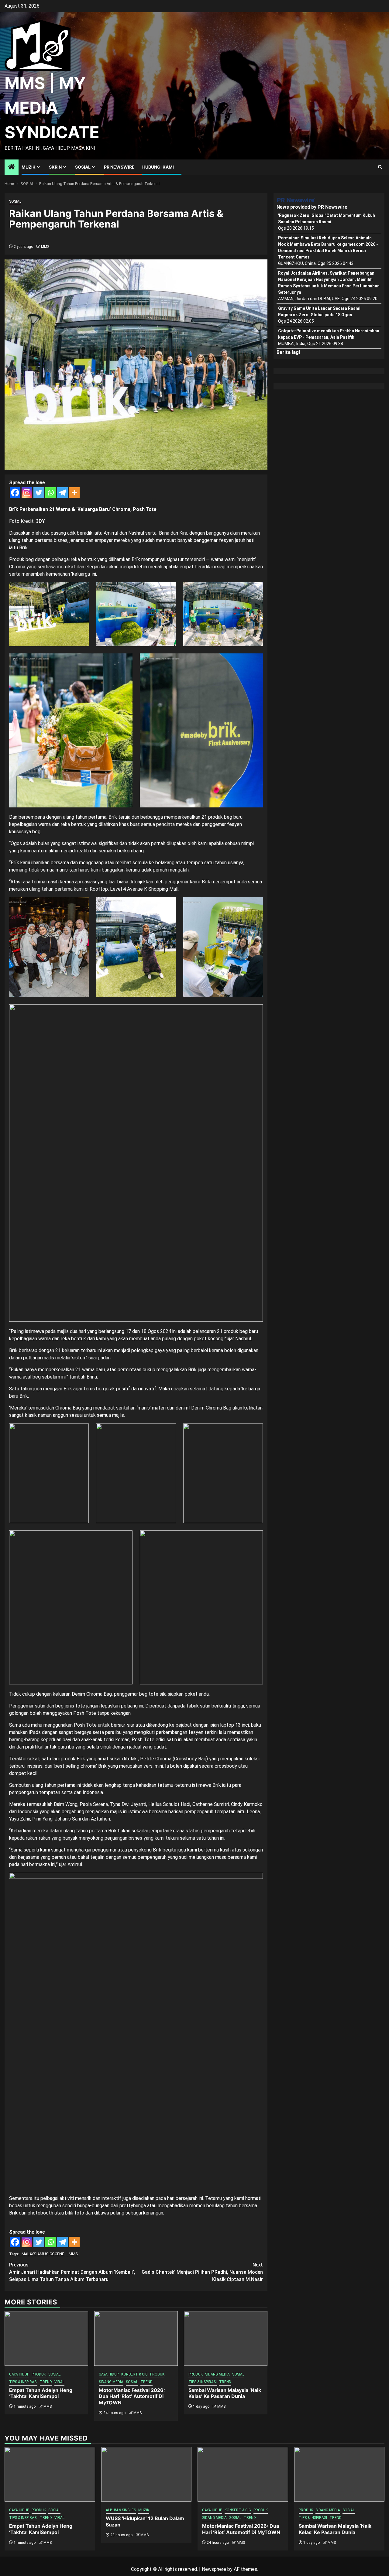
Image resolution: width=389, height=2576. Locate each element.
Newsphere (214, 2569)
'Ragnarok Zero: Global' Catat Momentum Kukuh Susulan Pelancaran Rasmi (327, 219)
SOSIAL (83, 167)
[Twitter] (39, 493)
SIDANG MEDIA (111, 2382)
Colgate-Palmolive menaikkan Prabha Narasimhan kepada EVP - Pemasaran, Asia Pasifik (329, 334)
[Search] (380, 167)
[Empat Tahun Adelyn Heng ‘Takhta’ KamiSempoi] (46, 2338)
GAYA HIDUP (19, 2374)
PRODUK (39, 2374)
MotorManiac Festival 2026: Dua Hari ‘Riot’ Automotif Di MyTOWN (132, 2396)
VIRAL (59, 2382)
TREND (46, 2382)
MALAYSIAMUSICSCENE (43, 2254)
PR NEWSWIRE (119, 167)
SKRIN (55, 167)
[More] (74, 493)
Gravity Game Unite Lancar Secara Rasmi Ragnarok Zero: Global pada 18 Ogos (319, 312)
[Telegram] (62, 493)
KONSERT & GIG (134, 2374)
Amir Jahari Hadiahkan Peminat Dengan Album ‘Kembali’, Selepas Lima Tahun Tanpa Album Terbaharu (72, 2272)
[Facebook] (15, 493)
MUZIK (29, 167)
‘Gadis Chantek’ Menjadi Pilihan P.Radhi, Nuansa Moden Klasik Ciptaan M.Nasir (202, 2272)
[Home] (12, 167)
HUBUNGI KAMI (158, 167)
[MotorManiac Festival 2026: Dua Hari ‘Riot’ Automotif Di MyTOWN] (136, 2338)
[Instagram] (27, 493)
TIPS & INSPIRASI (23, 2382)
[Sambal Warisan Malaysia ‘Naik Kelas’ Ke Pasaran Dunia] (226, 2338)
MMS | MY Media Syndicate (52, 108)
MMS (45, 247)
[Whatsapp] (51, 493)
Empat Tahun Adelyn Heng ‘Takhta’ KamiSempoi (41, 2393)
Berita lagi (288, 352)
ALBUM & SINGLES (121, 2510)
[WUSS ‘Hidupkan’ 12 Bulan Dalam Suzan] (146, 2474)
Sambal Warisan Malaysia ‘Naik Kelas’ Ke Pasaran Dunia (225, 2393)
